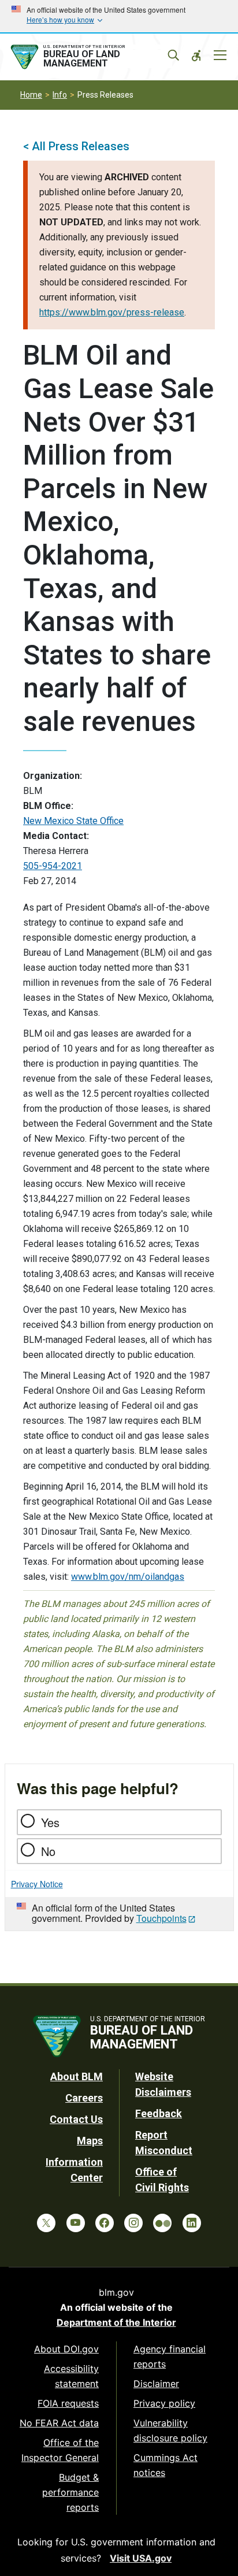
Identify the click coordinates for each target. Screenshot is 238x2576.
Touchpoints (161, 1918)
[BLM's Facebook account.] (105, 2223)
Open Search (173, 55)
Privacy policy (164, 2403)
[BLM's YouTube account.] (76, 2223)
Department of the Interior (116, 2322)
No (48, 1851)
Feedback (159, 2113)
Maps (90, 2141)
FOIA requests (68, 2403)
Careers (84, 2098)
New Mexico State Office (73, 821)
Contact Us (76, 2119)
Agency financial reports (170, 2356)
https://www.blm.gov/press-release (112, 312)
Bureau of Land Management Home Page (90, 57)
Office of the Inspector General (60, 2450)
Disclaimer (156, 2384)
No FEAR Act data (59, 2423)
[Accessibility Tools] (196, 55)
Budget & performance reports (70, 2492)
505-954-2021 (53, 866)
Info (60, 95)
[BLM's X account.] (46, 2223)
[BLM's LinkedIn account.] (192, 2223)
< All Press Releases (76, 146)
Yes (50, 1822)
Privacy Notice (37, 1884)
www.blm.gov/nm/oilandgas (128, 1577)
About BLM (77, 2076)
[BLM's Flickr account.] (162, 2223)
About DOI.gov (66, 2349)
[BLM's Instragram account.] (133, 2223)
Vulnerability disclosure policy (170, 2430)
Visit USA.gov (141, 2558)
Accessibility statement (71, 2376)
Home (31, 95)
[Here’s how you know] (119, 16)
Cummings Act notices (166, 2465)
